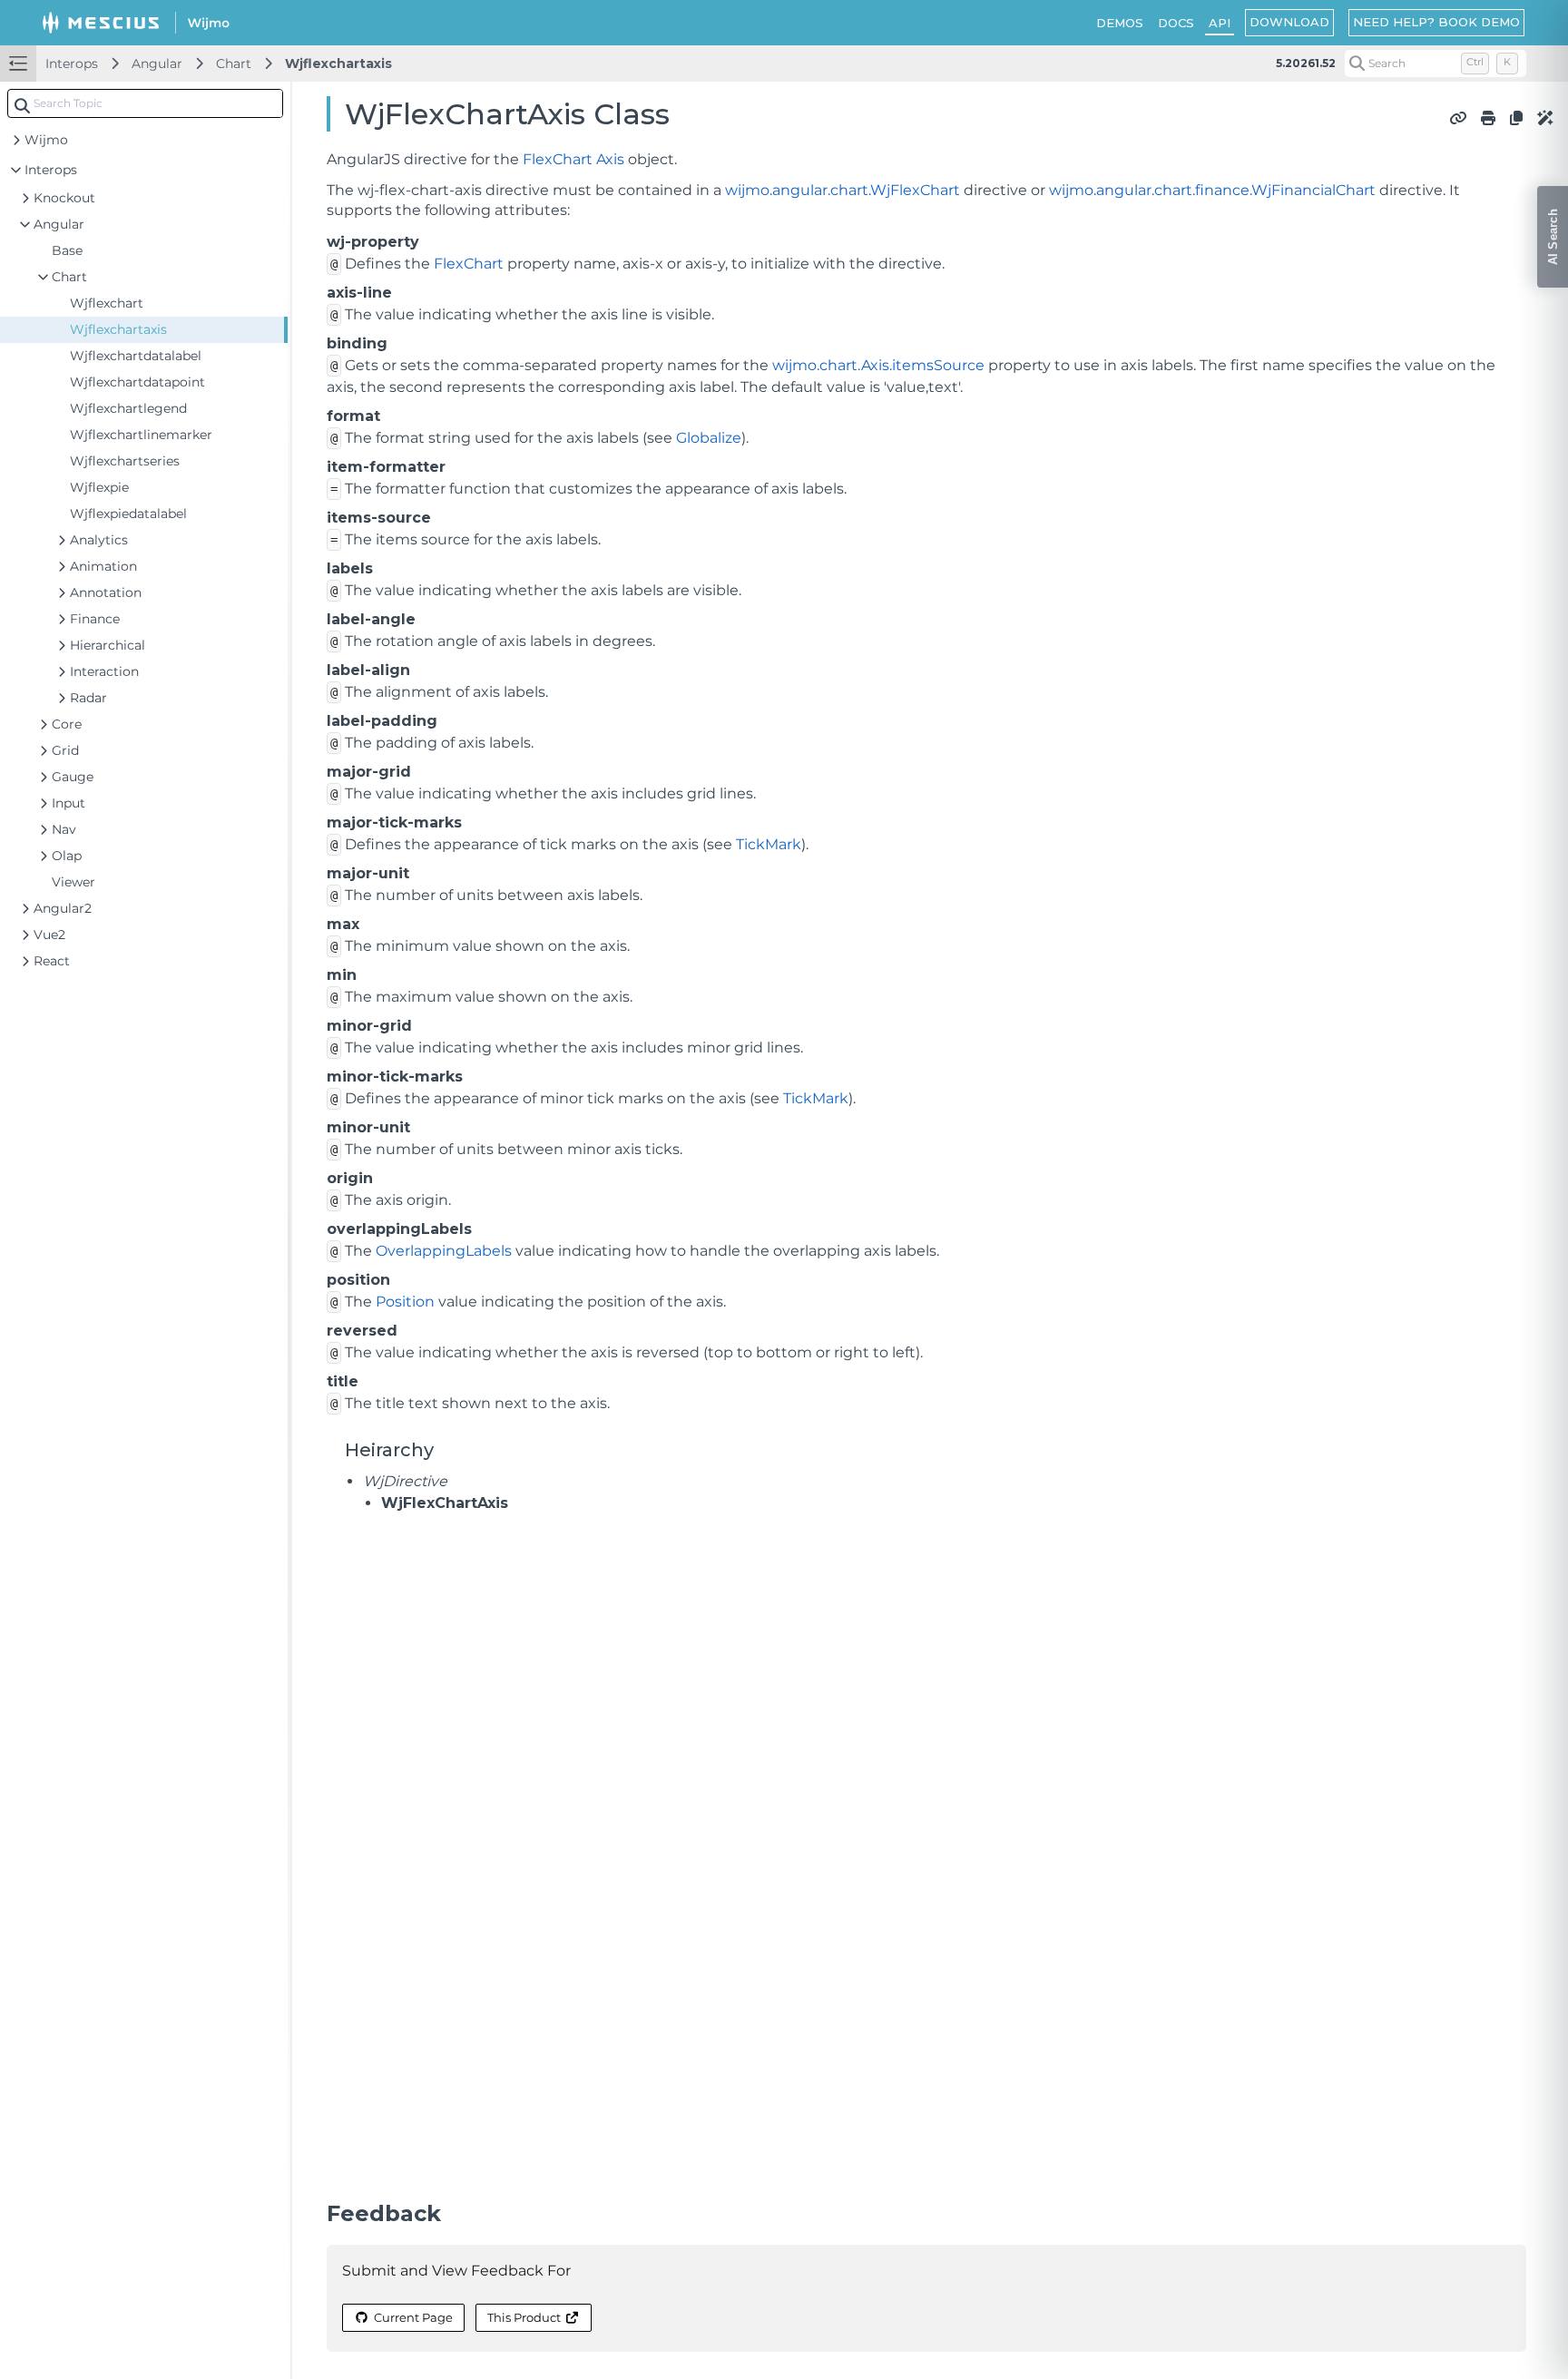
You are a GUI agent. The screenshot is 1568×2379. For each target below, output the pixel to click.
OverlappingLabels (444, 1251)
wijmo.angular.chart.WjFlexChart (843, 190)
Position (405, 1302)
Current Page (413, 2317)
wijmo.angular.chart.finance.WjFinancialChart (1212, 190)
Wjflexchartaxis (338, 64)
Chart (234, 64)
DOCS (1176, 23)
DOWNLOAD (1289, 22)
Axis (610, 159)
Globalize (709, 438)
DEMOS (1120, 23)
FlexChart (558, 159)
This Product (524, 2317)
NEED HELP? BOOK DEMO (1436, 22)
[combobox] (145, 103)
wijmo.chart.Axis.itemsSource (878, 365)
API (1220, 23)
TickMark (769, 844)
